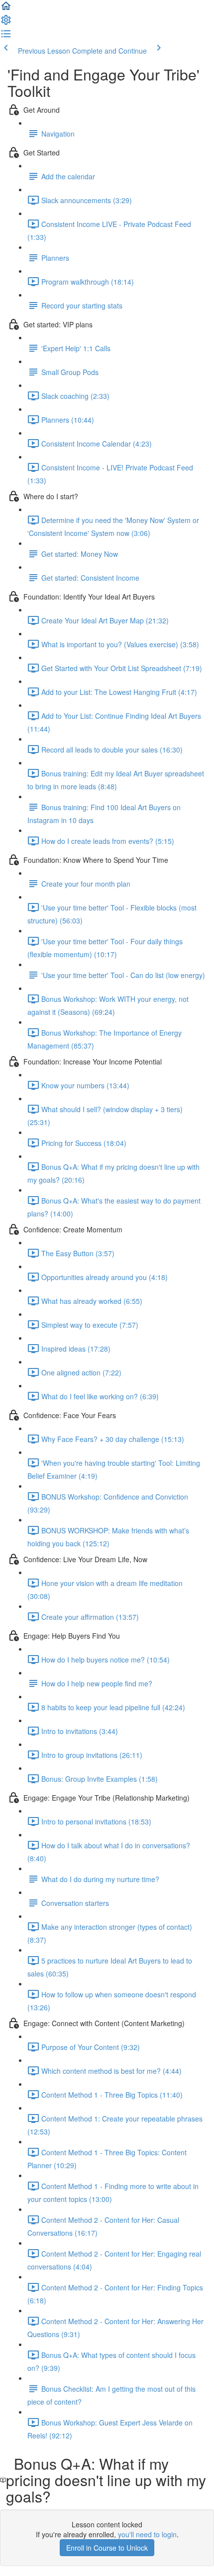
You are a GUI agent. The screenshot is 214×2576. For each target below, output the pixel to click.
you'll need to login (147, 2534)
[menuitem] (6, 23)
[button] (6, 9)
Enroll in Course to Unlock (107, 2548)
